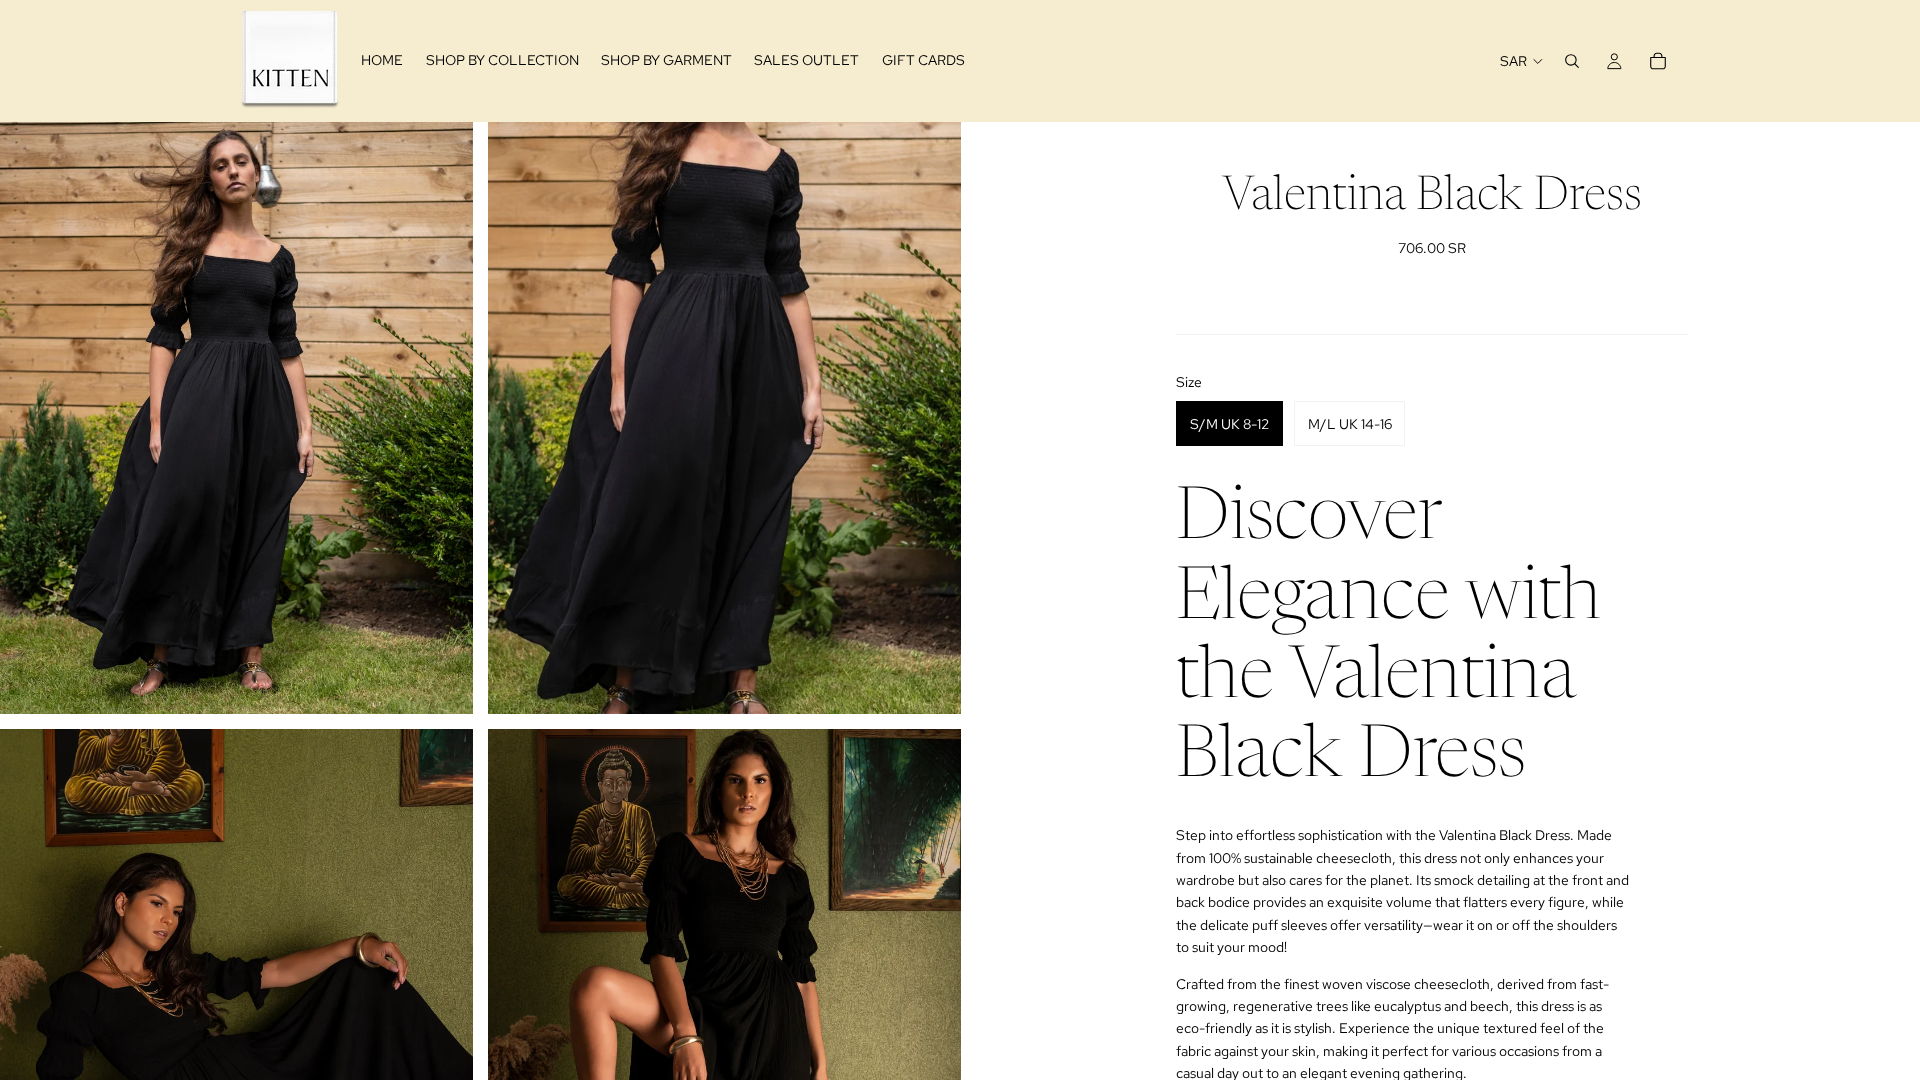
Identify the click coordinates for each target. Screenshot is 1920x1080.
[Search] (1572, 61)
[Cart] (1658, 61)
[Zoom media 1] (236, 417)
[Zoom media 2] (724, 417)
